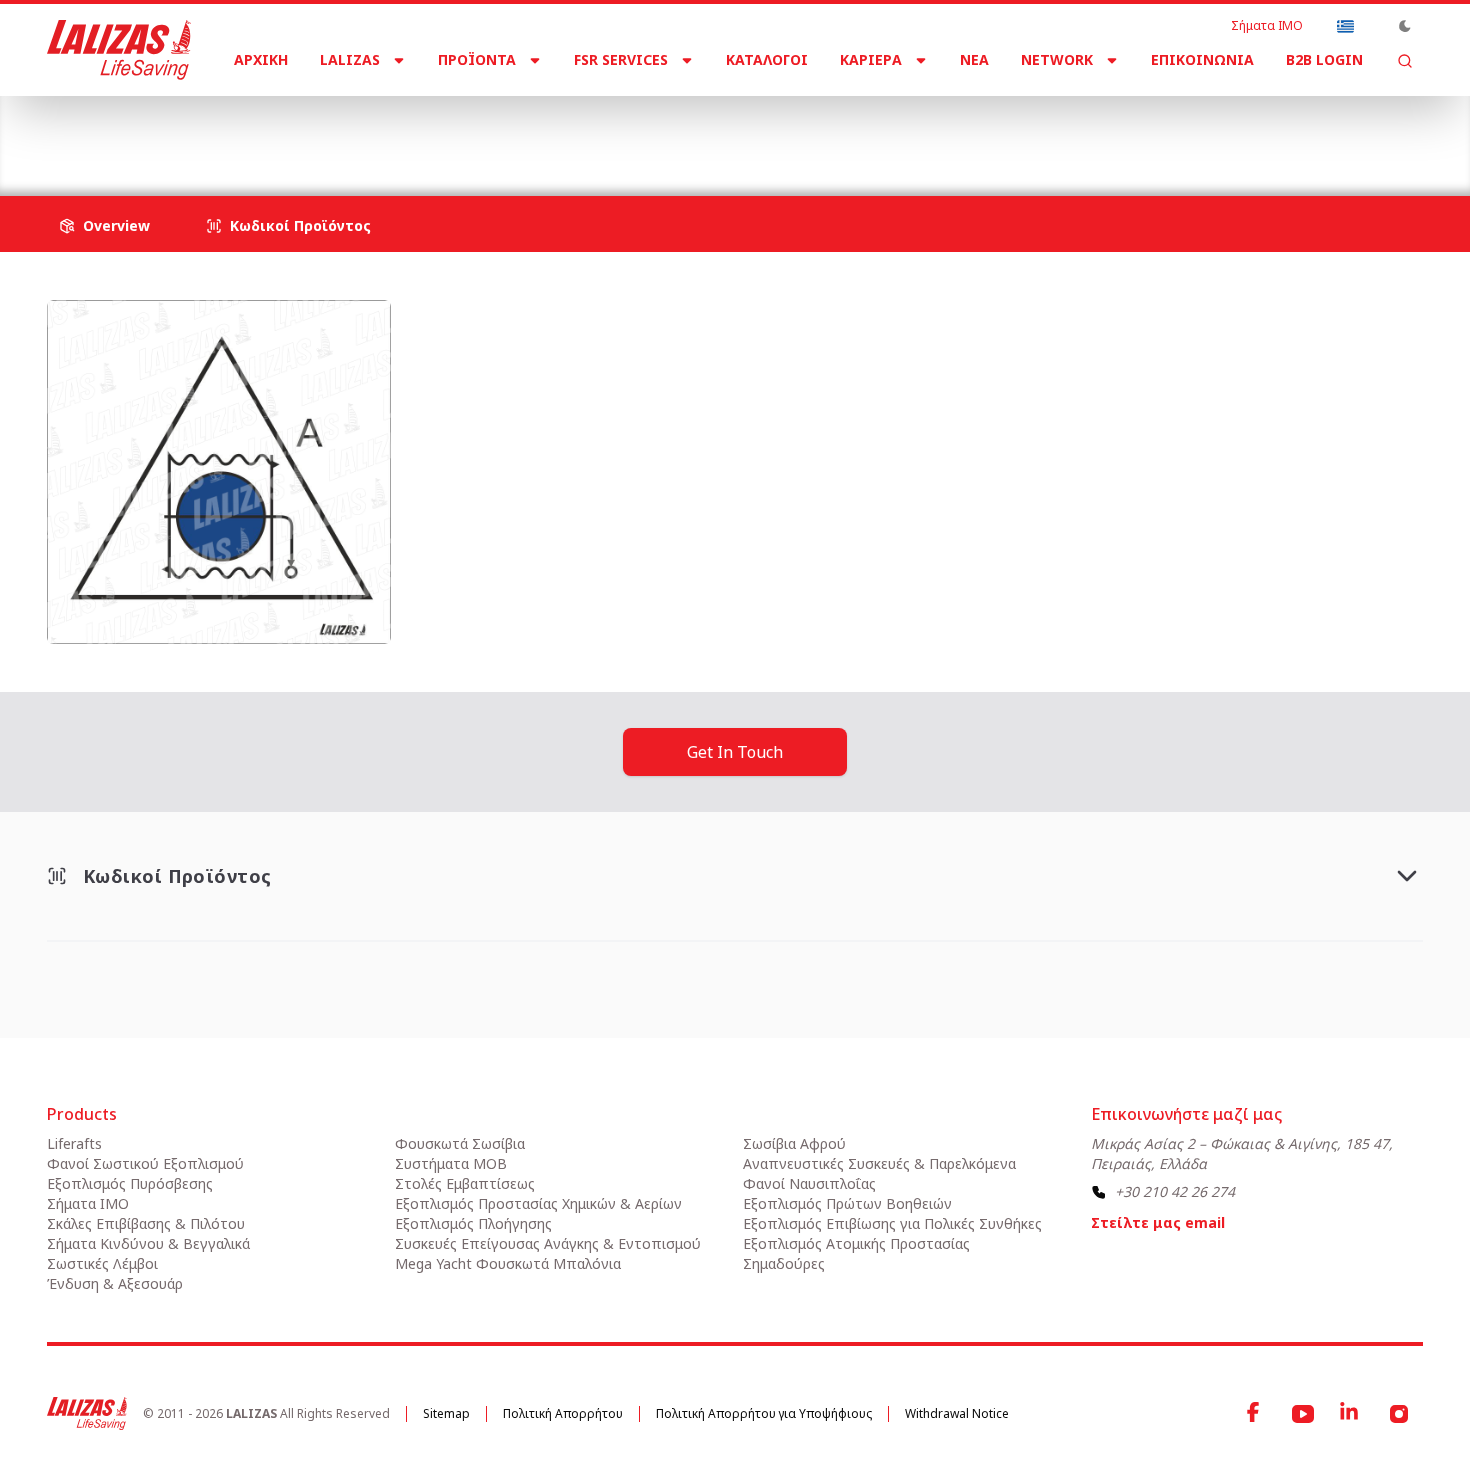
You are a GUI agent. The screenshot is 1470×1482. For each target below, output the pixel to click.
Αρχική (261, 59)
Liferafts (74, 1143)
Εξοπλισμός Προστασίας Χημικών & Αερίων (538, 1203)
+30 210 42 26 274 (1175, 1191)
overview (116, 225)
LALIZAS (350, 59)
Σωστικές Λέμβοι (102, 1263)
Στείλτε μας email (1158, 1222)
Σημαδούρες (784, 1263)
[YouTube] (1303, 1414)
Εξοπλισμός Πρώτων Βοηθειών (847, 1203)
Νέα (974, 59)
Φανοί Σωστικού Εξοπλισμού (145, 1163)
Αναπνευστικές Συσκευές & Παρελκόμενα (879, 1163)
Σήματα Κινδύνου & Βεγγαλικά (148, 1243)
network (1057, 59)
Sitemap (446, 1413)
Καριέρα (871, 59)
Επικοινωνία (1202, 59)
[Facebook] (1255, 1414)
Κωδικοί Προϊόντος (300, 225)
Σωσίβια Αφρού (794, 1143)
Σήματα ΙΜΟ (1267, 26)
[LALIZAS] (119, 50)
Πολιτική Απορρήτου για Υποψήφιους (764, 1413)
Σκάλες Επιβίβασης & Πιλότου (146, 1223)
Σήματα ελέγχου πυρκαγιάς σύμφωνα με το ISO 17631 (536, 129)
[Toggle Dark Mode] (1405, 26)
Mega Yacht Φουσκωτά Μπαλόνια (508, 1263)
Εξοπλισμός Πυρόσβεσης (130, 1183)
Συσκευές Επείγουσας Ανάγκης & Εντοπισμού (548, 1243)
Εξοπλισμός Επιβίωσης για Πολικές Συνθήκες (892, 1223)
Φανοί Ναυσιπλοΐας (809, 1183)
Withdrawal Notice (957, 1413)
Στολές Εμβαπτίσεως (465, 1183)
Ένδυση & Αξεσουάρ (115, 1283)
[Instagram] (1399, 1414)
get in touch (735, 752)
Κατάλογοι (767, 59)
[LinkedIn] (1351, 1414)
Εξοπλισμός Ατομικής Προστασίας (856, 1243)
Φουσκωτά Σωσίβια (460, 1143)
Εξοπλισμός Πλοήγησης (473, 1223)
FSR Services (621, 59)
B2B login (1324, 59)
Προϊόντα (477, 59)
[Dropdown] (1345, 26)
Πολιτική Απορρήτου (563, 1413)
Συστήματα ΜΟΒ (451, 1163)
